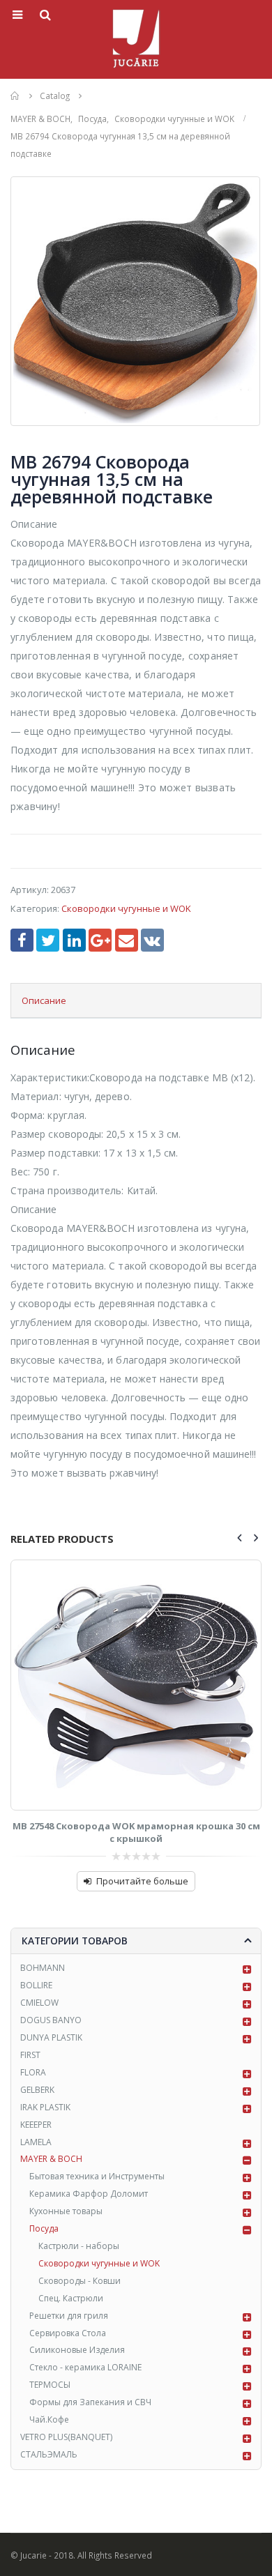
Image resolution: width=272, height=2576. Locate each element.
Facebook (22, 940)
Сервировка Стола (68, 2333)
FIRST (30, 2055)
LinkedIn (74, 940)
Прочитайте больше (142, 1881)
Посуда (44, 2228)
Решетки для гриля (69, 2316)
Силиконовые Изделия (77, 2350)
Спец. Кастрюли (71, 2298)
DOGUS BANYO (51, 2020)
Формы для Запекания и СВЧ (90, 2402)
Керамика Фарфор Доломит (89, 2194)
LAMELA (36, 2142)
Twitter (48, 940)
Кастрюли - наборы (79, 2246)
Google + (100, 940)
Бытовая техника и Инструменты (97, 2176)
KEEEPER (36, 2125)
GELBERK (37, 2090)
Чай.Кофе (49, 2419)
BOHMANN (43, 1968)
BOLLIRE (36, 1985)
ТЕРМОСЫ (50, 2385)
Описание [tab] (44, 1000)
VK (152, 940)
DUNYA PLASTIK (51, 2037)
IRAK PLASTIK (45, 2107)
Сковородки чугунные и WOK (126, 908)
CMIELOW (39, 2003)
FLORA (33, 2072)
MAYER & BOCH (51, 2159)
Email (127, 940)
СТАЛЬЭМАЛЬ (49, 2454)
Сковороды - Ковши (80, 2281)
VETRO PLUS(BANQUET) (66, 2437)
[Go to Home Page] (15, 96)
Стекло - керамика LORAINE (85, 2367)
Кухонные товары (66, 2211)
